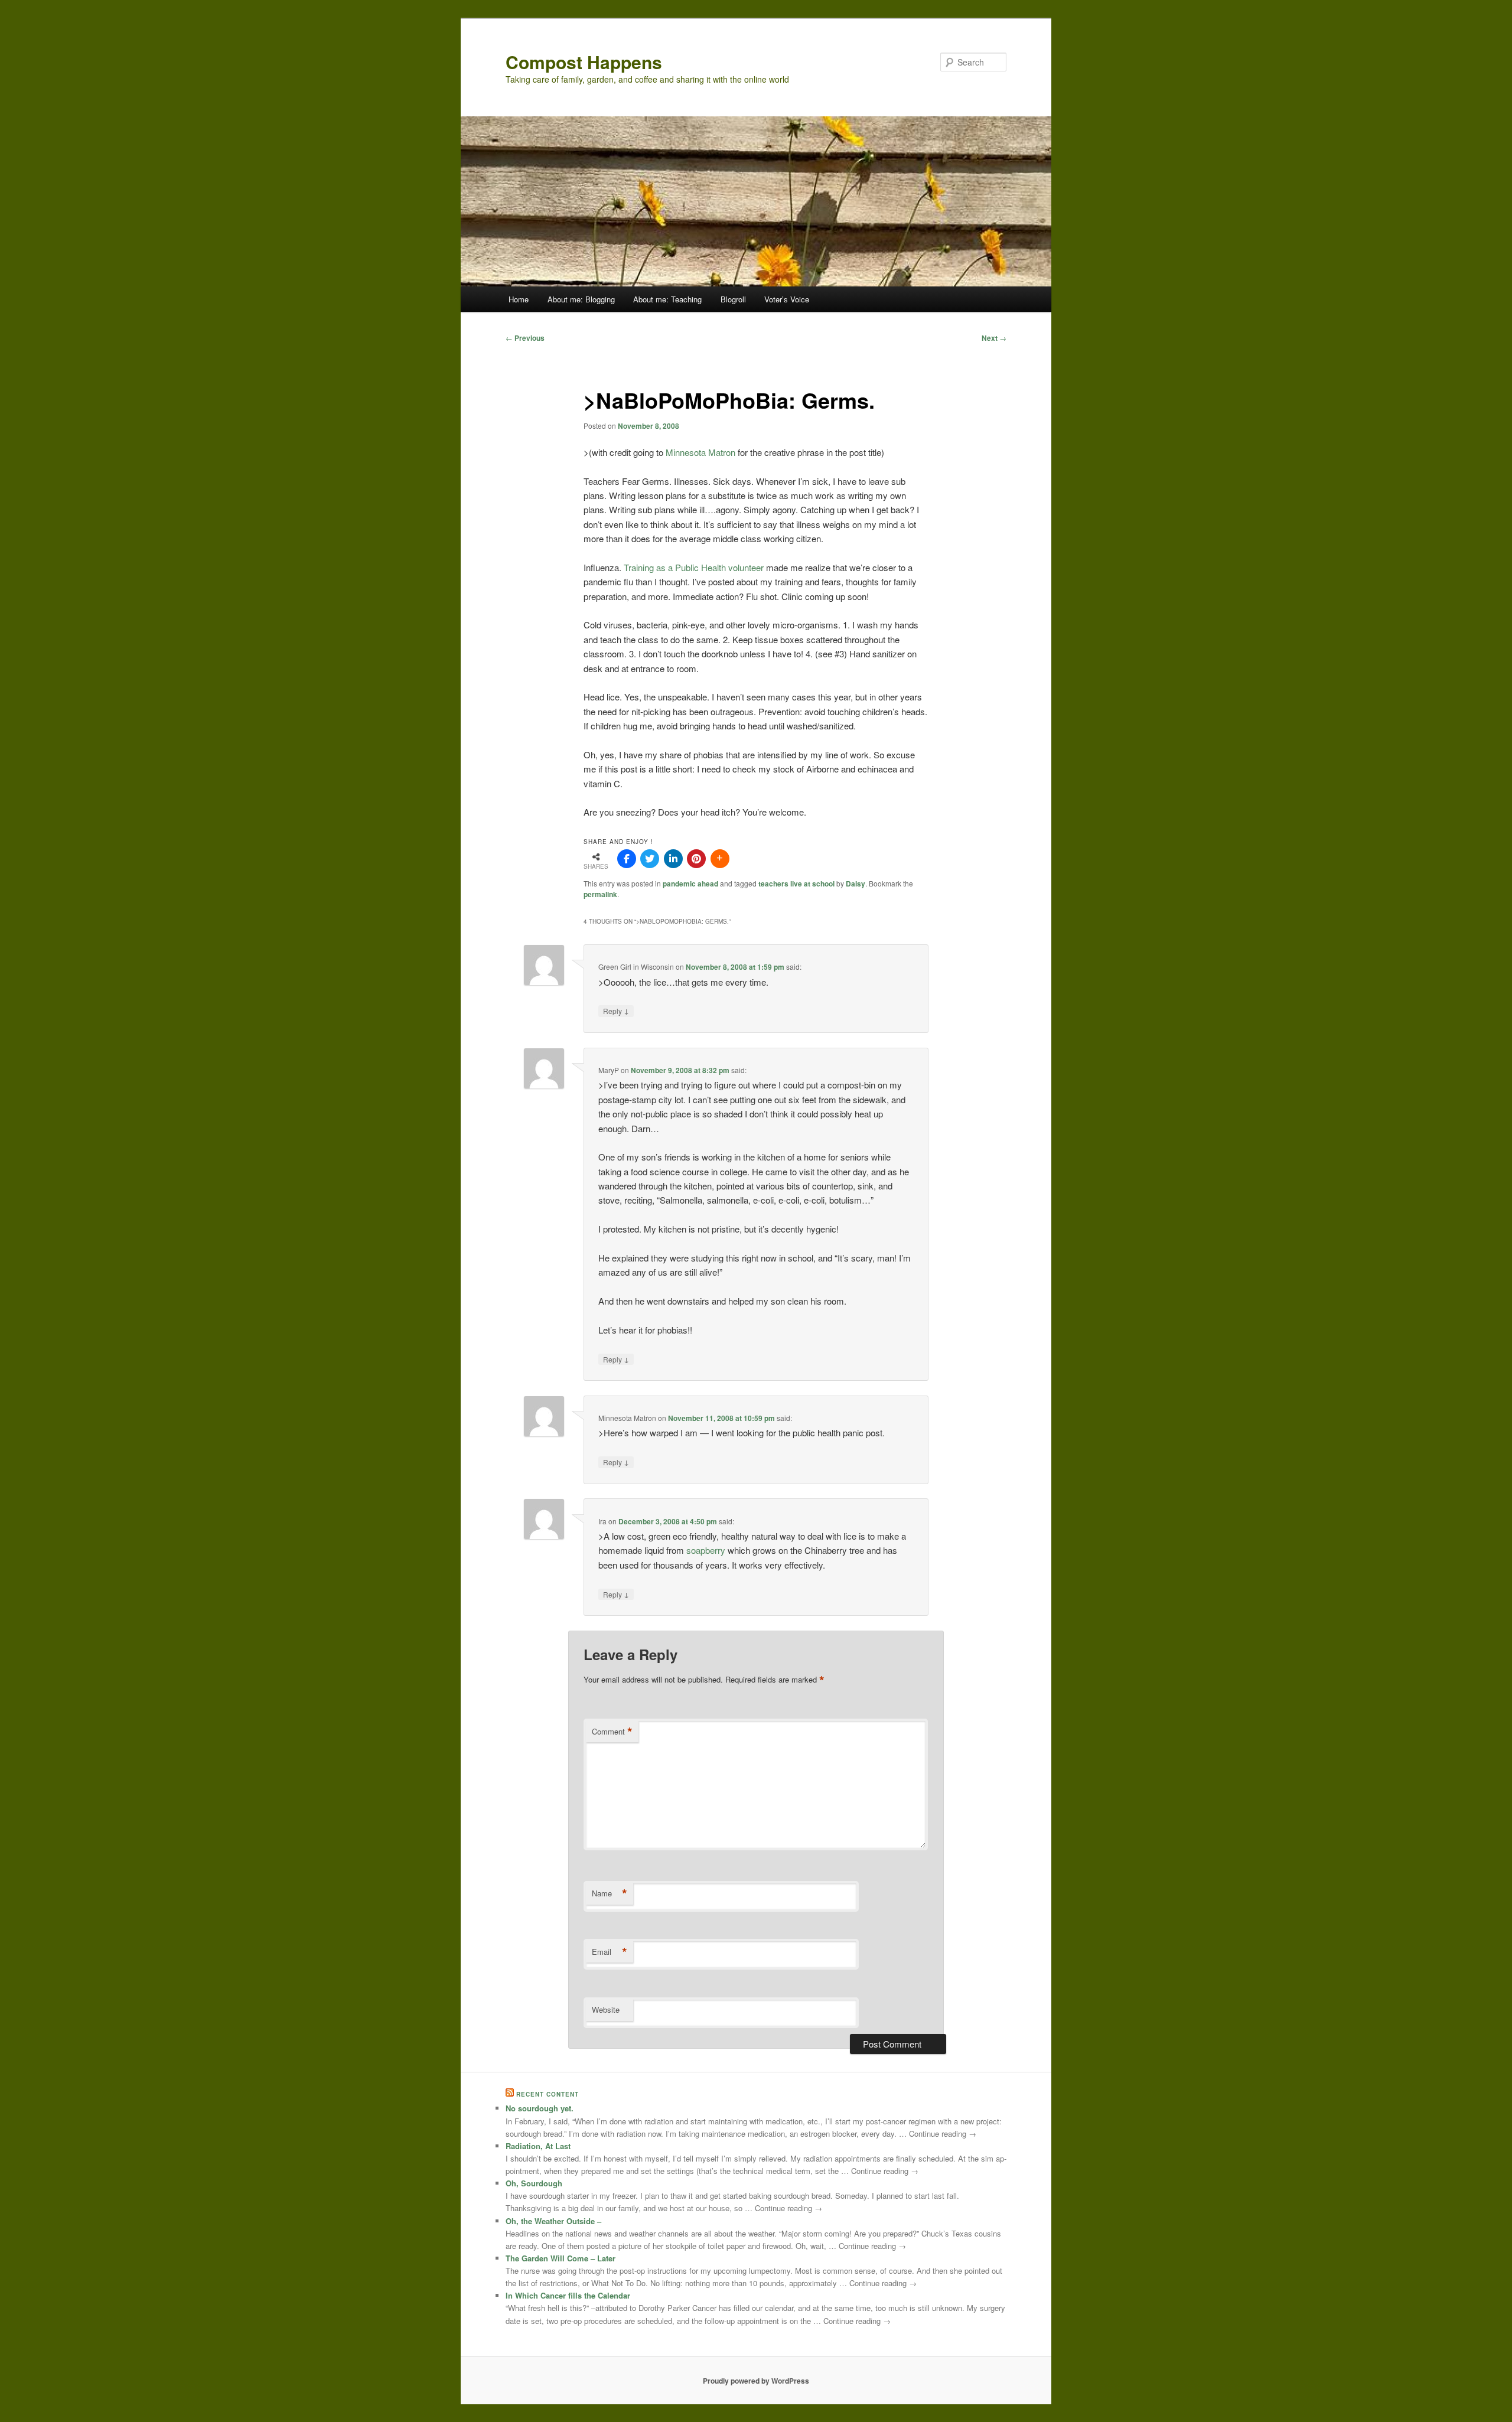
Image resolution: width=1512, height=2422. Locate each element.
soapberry (706, 1550)
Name (610, 1893)
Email (610, 1952)
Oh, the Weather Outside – (553, 2221)
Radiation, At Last (538, 2146)
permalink (600, 894)
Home (519, 299)
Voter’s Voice (787, 299)
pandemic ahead (690, 884)
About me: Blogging (581, 299)
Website (606, 2009)
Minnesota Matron (700, 452)
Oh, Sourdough (534, 2183)
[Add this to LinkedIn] (673, 859)
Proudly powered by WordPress (756, 2381)
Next (994, 338)
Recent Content (548, 2094)
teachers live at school (796, 884)
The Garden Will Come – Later (561, 2258)
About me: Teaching (667, 299)
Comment (612, 1732)
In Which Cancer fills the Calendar (568, 2295)
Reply (616, 1010)
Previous (525, 338)
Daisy (856, 884)
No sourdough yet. (540, 2108)
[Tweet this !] (650, 859)
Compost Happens (584, 62)
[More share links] (720, 859)
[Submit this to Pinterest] (696, 859)
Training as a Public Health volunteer (694, 567)
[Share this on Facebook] (627, 859)
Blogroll (733, 299)
